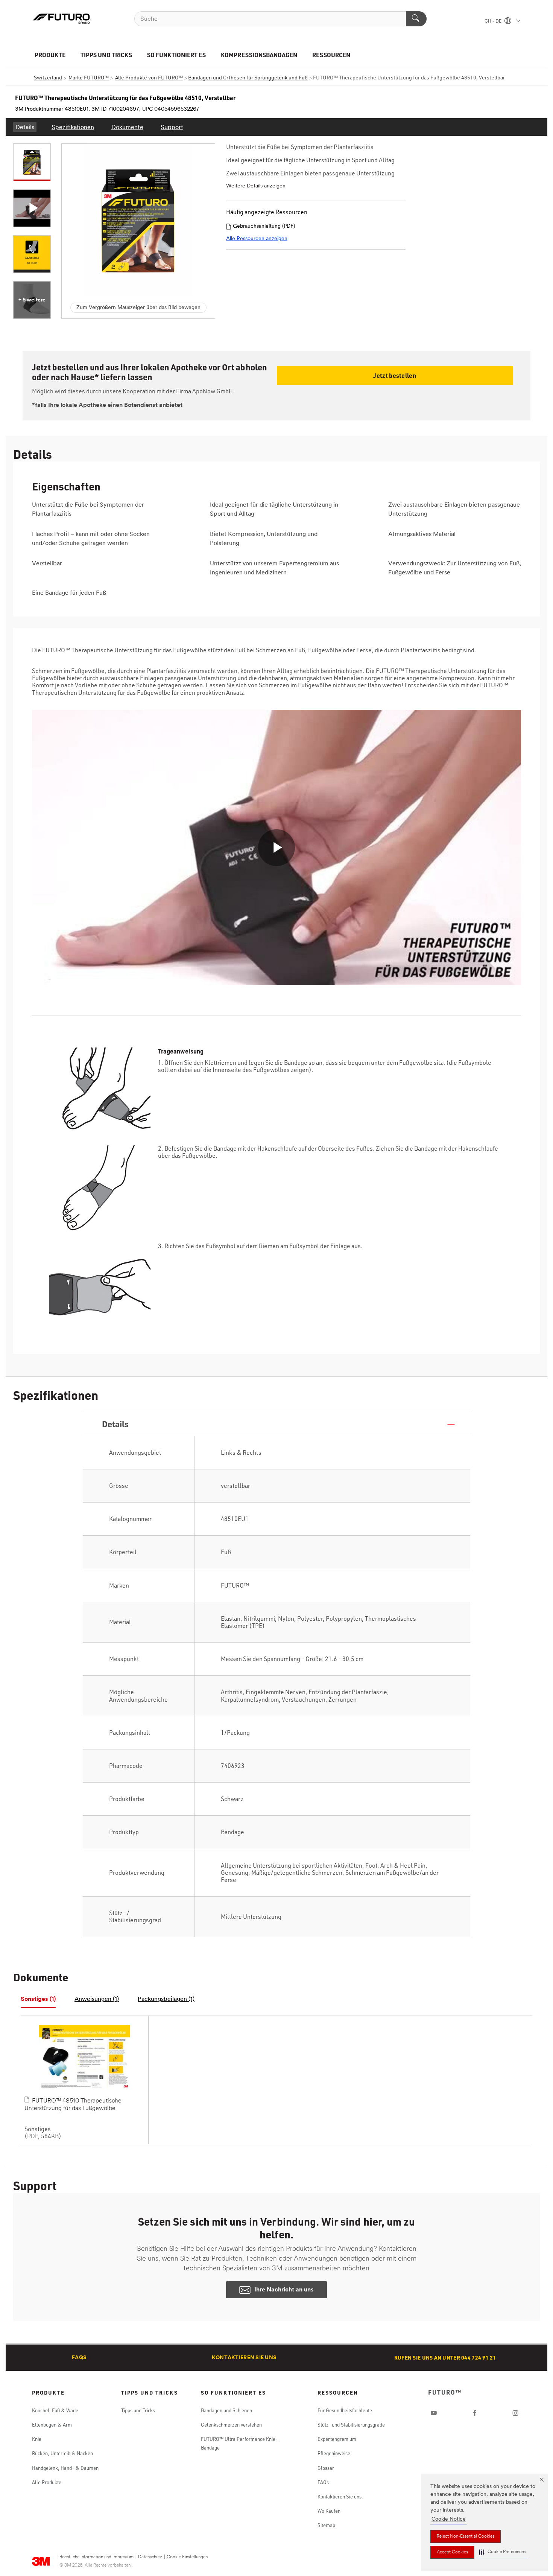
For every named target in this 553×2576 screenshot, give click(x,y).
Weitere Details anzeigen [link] (256, 186)
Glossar (326, 2468)
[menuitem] (25, 127)
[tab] (38, 2000)
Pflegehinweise (334, 2453)
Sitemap (326, 2525)
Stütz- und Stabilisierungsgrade (351, 2425)
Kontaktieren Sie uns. (340, 2497)
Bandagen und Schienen (226, 2410)
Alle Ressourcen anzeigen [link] (257, 239)
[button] (502, 2552)
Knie (37, 2439)
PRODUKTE (50, 55)
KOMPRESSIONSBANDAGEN (259, 55)
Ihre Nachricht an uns (284, 2290)
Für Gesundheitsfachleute (345, 2410)
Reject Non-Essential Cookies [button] (466, 2536)
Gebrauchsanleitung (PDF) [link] (264, 226)
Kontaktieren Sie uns (244, 2358)
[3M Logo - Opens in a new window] (62, 19)
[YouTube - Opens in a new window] (434, 2413)
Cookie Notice (449, 2519)
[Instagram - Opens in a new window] (515, 2413)
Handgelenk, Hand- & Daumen (65, 2468)
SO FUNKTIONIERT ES (177, 55)
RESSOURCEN (331, 55)
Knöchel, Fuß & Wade (55, 2410)
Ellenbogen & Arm (52, 2425)
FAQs (79, 2358)
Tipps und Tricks (138, 2410)
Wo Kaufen (329, 2511)
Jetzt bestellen (395, 375)
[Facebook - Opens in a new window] (475, 2413)
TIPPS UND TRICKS (106, 55)
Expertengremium (337, 2439)
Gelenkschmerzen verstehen (231, 2425)
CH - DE (494, 21)
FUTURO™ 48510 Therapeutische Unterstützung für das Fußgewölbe (73, 2105)
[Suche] (416, 19)
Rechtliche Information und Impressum (96, 2557)
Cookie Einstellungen (187, 2557)
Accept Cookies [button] (452, 2552)
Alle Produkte (47, 2482)
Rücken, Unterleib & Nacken (62, 2453)
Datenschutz (150, 2557)
